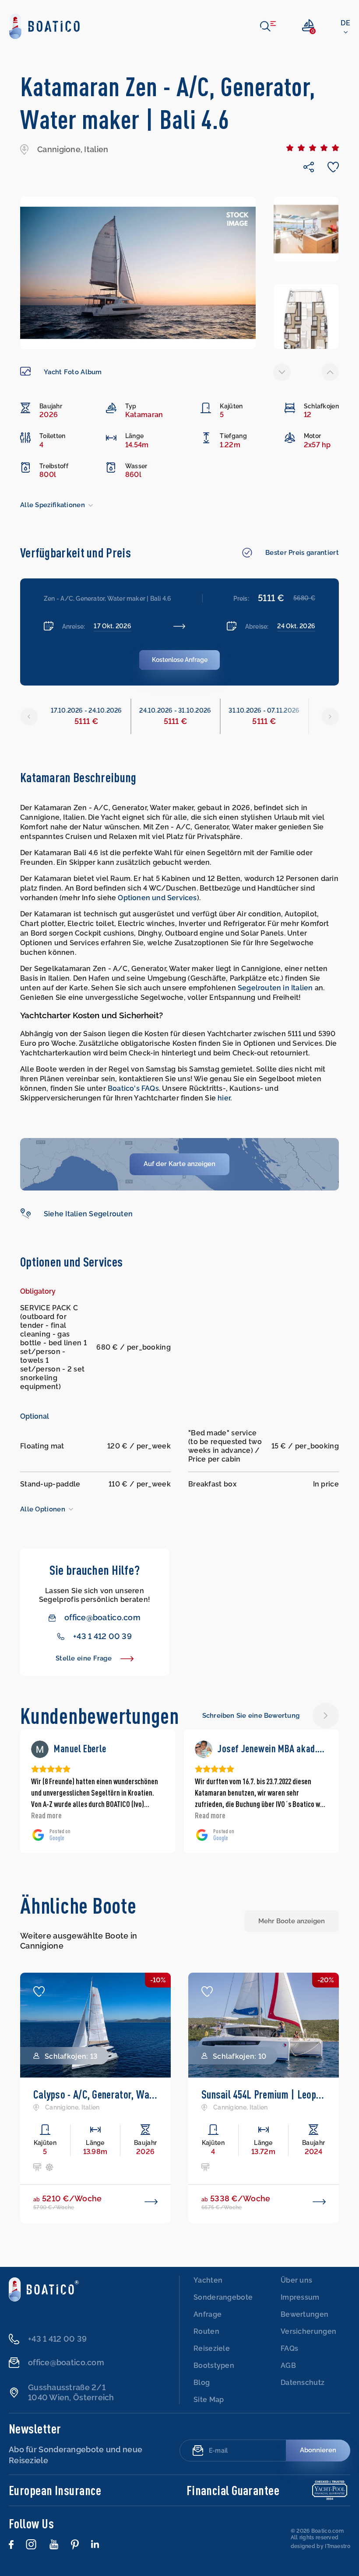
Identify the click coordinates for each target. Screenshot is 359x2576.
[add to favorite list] (39, 1991)
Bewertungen (304, 2314)
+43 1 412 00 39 (102, 1636)
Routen (206, 2331)
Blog (202, 2383)
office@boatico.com (102, 1617)
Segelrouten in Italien (275, 988)
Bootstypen (214, 2365)
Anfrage (208, 2314)
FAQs (289, 2348)
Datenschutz (303, 2383)
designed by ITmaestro (320, 2546)
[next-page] (330, 372)
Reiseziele (212, 2348)
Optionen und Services (157, 898)
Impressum (300, 2297)
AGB (288, 2365)
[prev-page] (282, 372)
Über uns (296, 2280)
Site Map (209, 2400)
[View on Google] (40, 1749)
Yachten (208, 2280)
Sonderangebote (223, 2297)
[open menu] (268, 26)
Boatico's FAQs (133, 1088)
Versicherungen (308, 2331)
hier (224, 1098)
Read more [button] (46, 1815)
